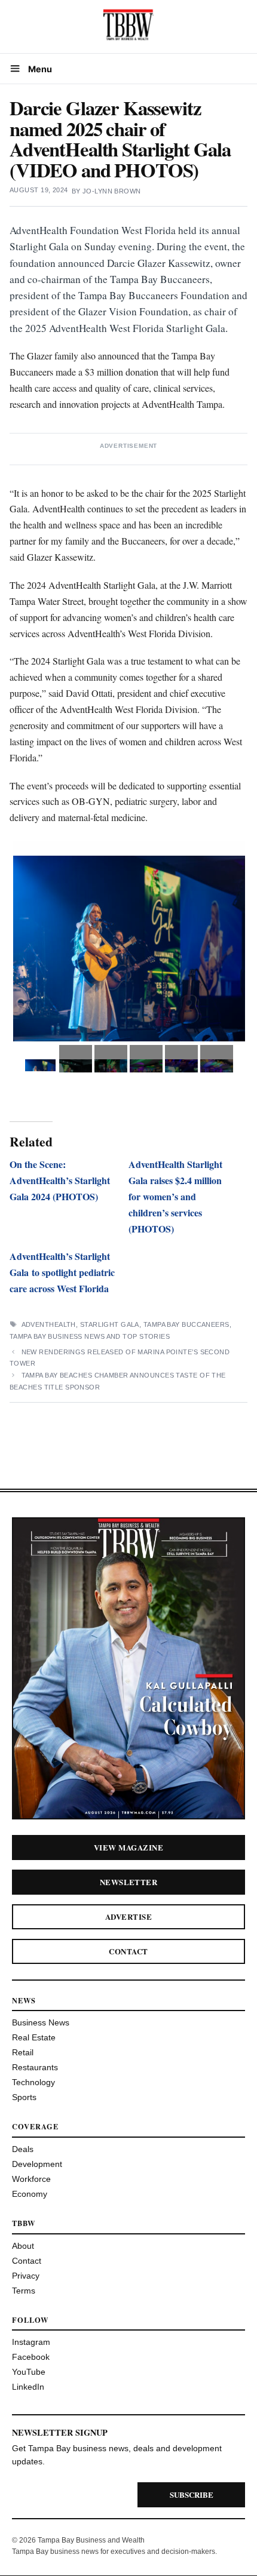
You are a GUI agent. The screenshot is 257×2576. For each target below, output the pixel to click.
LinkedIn (28, 2387)
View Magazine (128, 1847)
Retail (23, 2052)
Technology (33, 2082)
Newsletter (129, 1882)
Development (37, 2164)
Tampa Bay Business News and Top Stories (90, 1336)
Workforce (31, 2179)
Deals (23, 2149)
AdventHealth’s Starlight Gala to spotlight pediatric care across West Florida (62, 1272)
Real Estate (34, 2037)
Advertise (128, 1916)
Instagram (31, 2342)
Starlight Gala (110, 1324)
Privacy (26, 2276)
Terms (24, 2291)
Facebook (31, 2357)
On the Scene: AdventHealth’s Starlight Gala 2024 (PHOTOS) (60, 1180)
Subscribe (192, 2494)
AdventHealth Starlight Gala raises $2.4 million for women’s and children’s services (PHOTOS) (175, 1196)
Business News (41, 2022)
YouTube (29, 2372)
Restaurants (35, 2067)
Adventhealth (49, 1324)
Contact (128, 1951)
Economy (30, 2194)
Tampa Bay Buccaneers (186, 1324)
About (23, 2246)
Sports (24, 2097)
